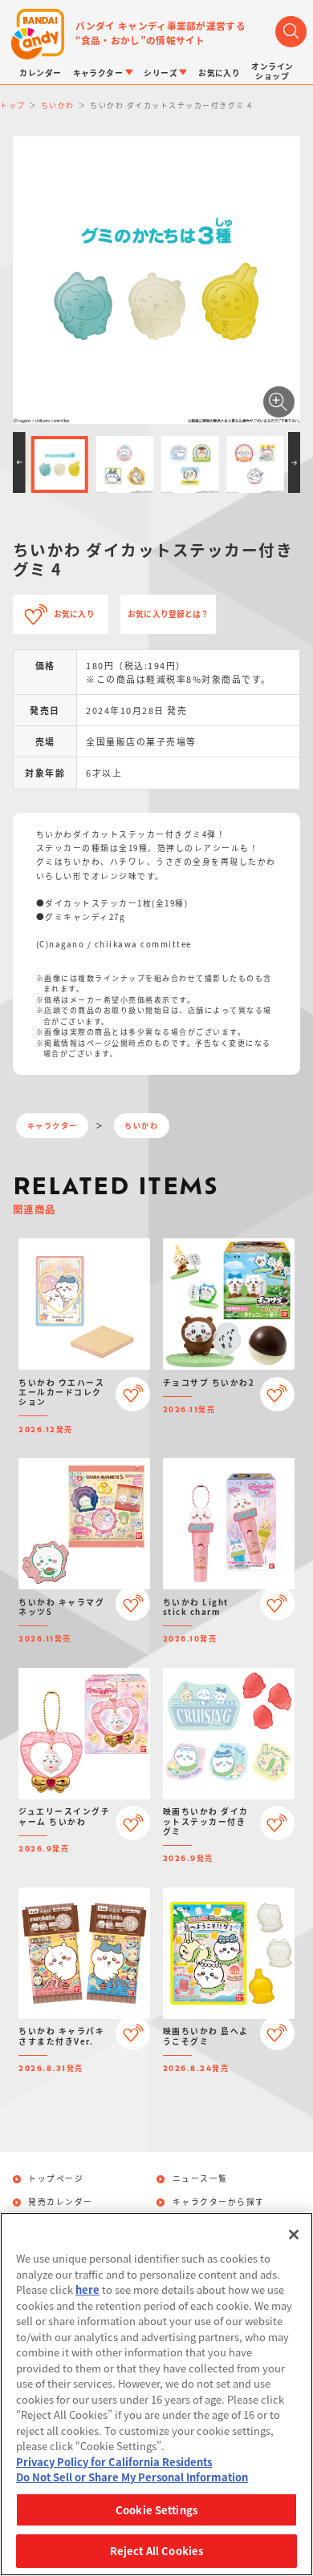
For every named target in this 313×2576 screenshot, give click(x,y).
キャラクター (53, 1126)
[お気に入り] (133, 1394)
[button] (19, 462)
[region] (156, 2394)
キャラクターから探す (219, 2203)
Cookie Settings (156, 2510)
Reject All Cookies (156, 2551)
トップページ (56, 2179)
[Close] (294, 2235)
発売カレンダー (61, 2203)
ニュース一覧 (200, 2179)
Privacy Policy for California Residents (114, 2462)
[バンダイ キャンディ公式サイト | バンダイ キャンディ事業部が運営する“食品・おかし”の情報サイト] (38, 34)
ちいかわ (141, 1126)
